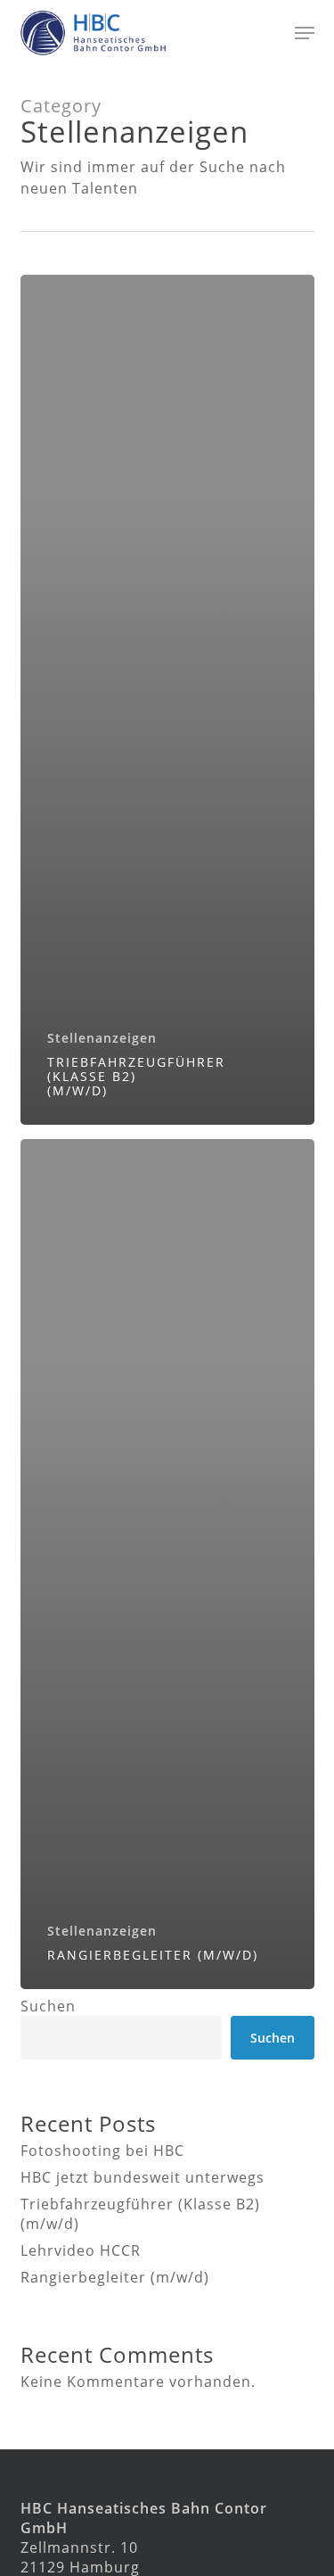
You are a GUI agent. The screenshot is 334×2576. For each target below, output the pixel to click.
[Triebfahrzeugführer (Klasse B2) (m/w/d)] (167, 700)
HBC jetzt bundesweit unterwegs (143, 2177)
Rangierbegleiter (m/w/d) (115, 2277)
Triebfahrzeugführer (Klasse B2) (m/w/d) (140, 2214)
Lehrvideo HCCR (81, 2250)
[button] (305, 33)
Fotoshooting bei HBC (102, 2151)
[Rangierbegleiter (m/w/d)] (167, 1564)
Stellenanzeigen (102, 1038)
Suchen (48, 2006)
